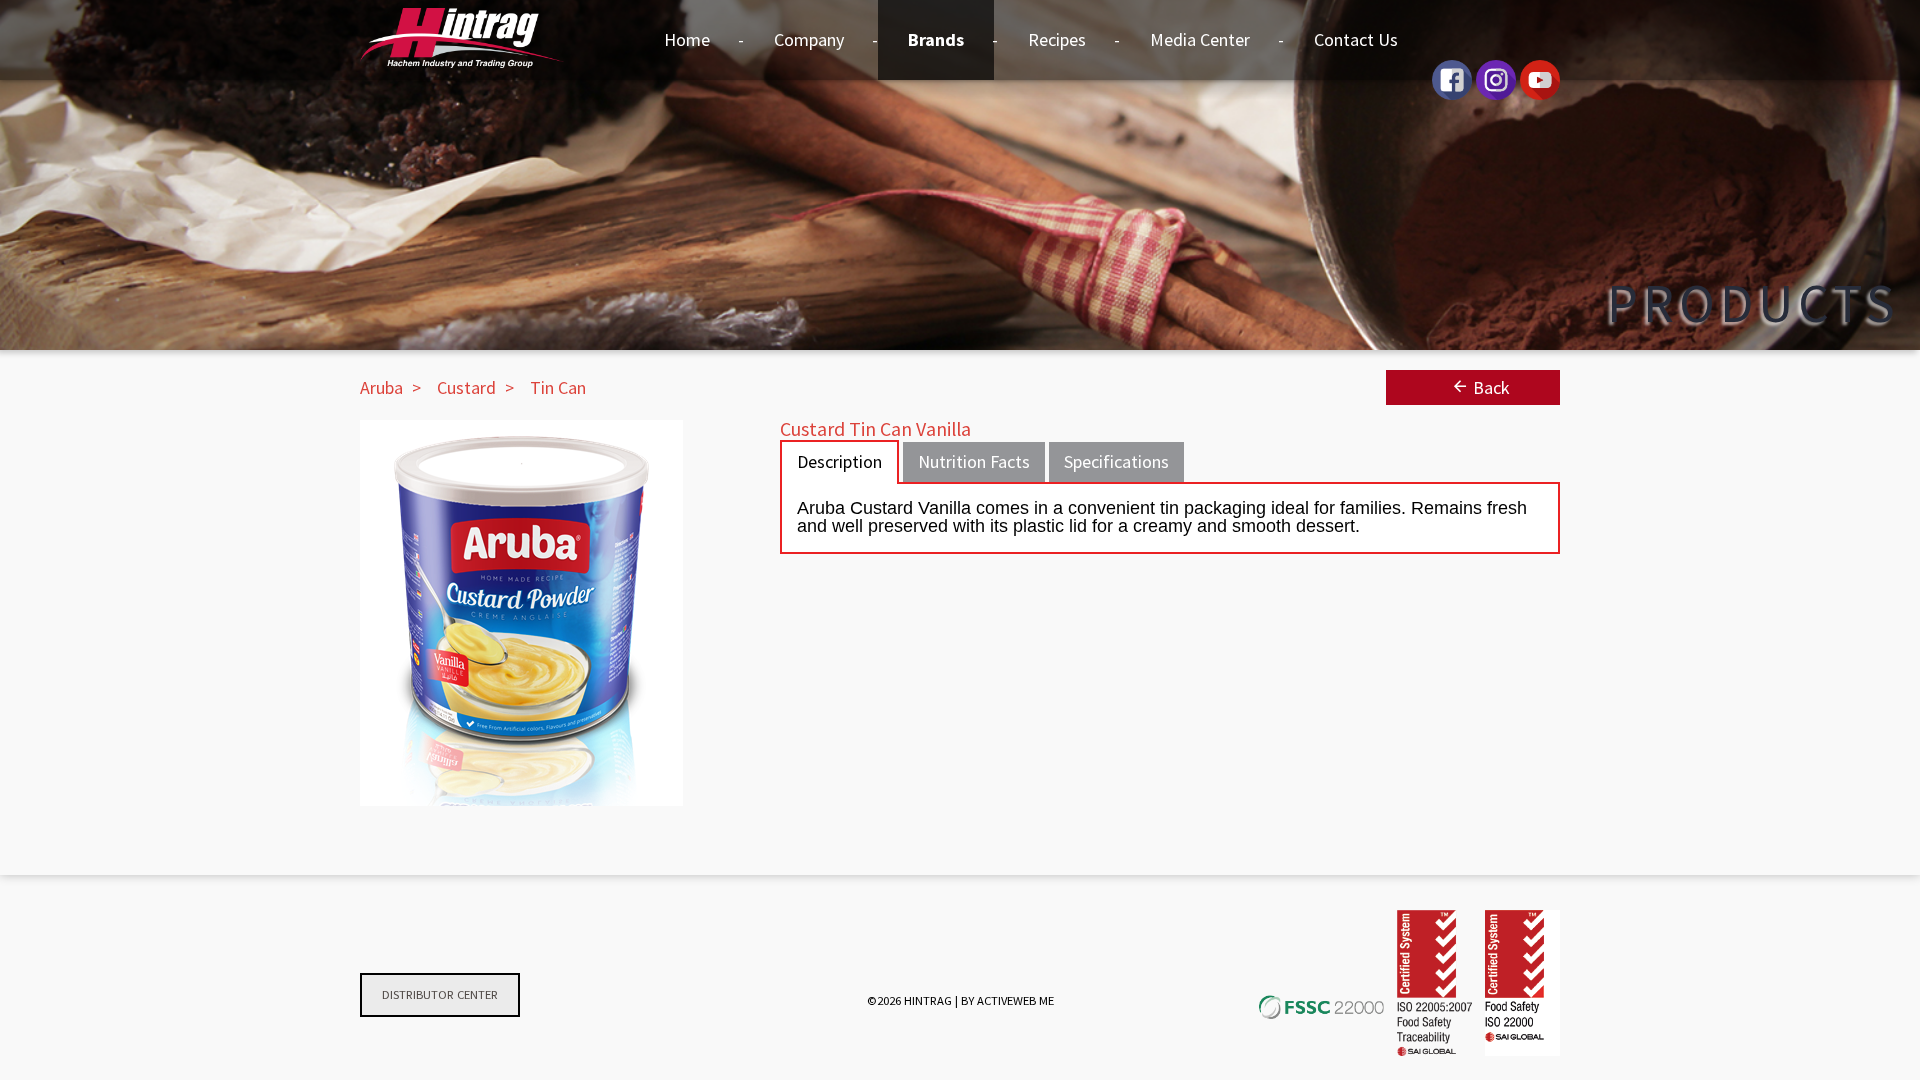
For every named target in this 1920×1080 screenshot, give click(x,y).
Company (809, 39)
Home (687, 39)
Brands (936, 39)
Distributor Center (440, 994)
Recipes (1057, 39)
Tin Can (558, 387)
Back (1489, 387)
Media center (1200, 39)
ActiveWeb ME (1015, 1000)
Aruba (381, 387)
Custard (466, 387)
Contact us (1356, 39)
